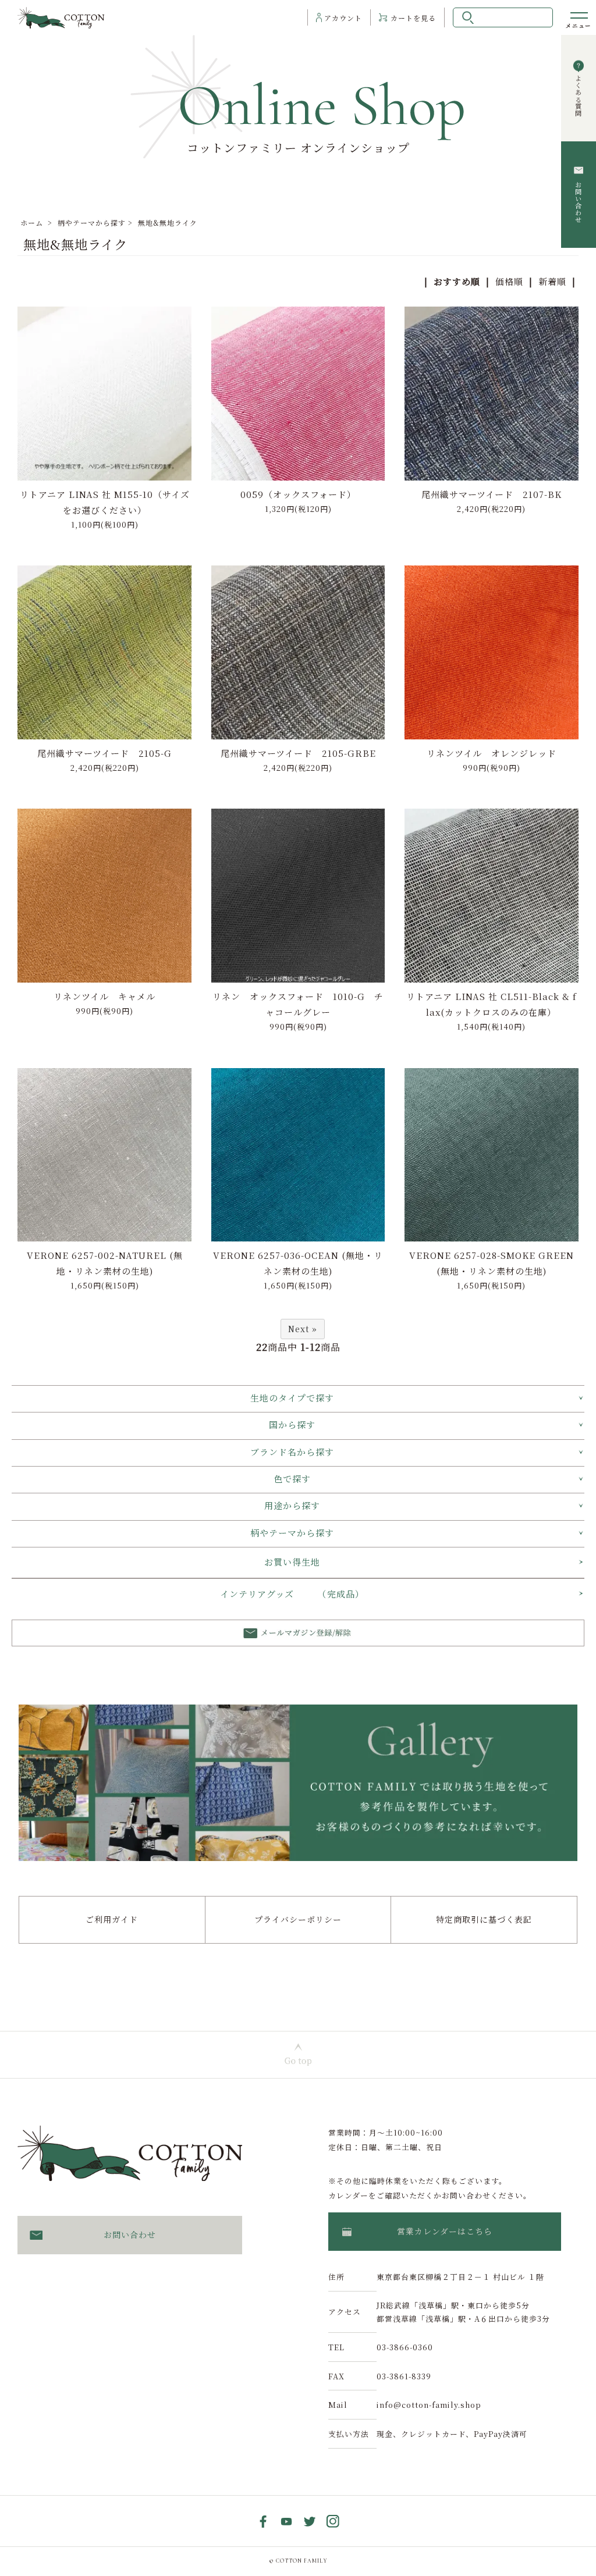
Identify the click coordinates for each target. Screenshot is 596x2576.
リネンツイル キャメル (104, 996)
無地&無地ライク (168, 223)
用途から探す (292, 1505)
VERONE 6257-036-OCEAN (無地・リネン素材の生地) (298, 1263)
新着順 (552, 281)
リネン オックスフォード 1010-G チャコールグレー (298, 1004)
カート (413, 18)
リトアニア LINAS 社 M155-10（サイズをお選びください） (105, 502)
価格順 (509, 281)
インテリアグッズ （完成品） (292, 1594)
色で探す (292, 1479)
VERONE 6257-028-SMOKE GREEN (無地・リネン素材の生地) (492, 1263)
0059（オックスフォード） (298, 494)
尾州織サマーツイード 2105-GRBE (298, 753)
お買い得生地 (292, 1562)
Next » (303, 1329)
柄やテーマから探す (92, 223)
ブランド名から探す (292, 1452)
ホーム (32, 223)
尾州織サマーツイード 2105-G (104, 753)
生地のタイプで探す (292, 1398)
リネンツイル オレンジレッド (492, 753)
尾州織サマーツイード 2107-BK (492, 494)
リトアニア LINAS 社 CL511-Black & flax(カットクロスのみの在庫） (492, 1004)
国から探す (292, 1424)
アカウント (343, 18)
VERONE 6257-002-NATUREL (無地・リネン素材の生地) (105, 1263)
